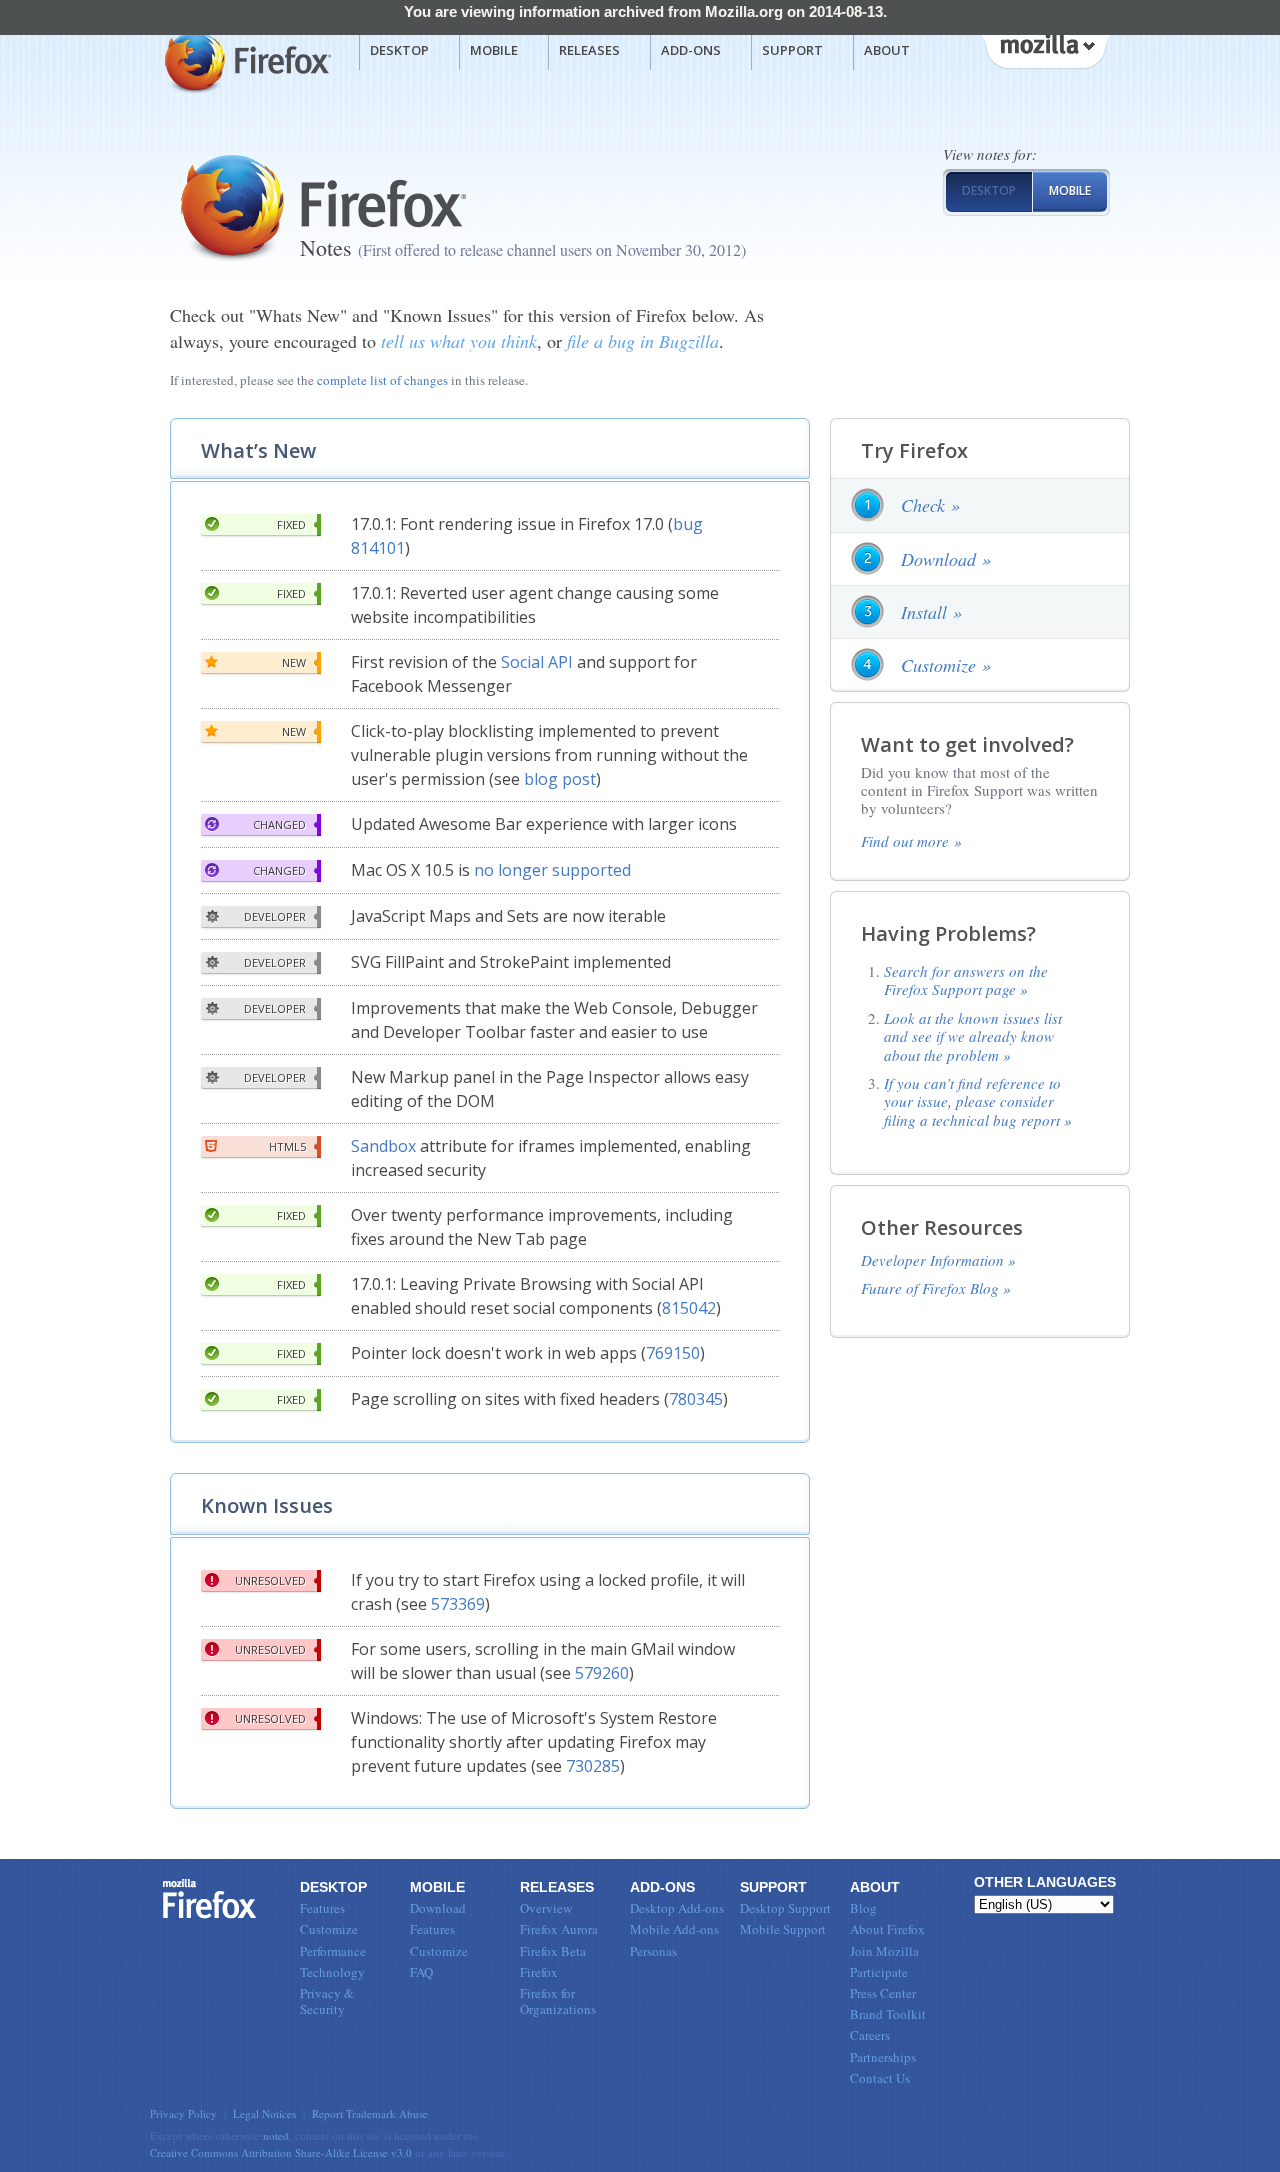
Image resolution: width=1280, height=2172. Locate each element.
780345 (696, 1399)
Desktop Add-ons (677, 1908)
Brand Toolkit (888, 2014)
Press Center (883, 1993)
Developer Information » (938, 1260)
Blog (863, 1908)
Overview (546, 1908)
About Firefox (887, 1929)
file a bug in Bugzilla (643, 341)
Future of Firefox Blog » (936, 1288)
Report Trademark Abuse (370, 2113)
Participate (879, 1972)
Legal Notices (264, 2113)
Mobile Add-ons (674, 1929)
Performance (333, 1951)
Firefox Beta (553, 1951)
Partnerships (883, 2057)
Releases (589, 50)
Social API (537, 662)
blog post (560, 779)
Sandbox (383, 1146)
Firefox (210, 1899)
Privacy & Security (327, 2001)
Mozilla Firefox (245, 61)
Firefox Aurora (559, 1929)
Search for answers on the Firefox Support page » (966, 980)
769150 (673, 1353)
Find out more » (911, 841)
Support (792, 50)
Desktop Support (785, 1908)
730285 (593, 1766)
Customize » (946, 665)
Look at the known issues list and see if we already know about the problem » (973, 1036)
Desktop (399, 50)
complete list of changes (382, 380)
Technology (332, 1972)
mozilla (1045, 49)
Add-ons (691, 50)
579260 (602, 1673)
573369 (458, 1604)
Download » (946, 559)
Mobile (494, 50)
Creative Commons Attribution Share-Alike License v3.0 (281, 2152)
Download (438, 1908)
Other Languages (1045, 1882)
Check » (930, 505)
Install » (931, 612)
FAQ (421, 1972)
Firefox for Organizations (558, 2001)
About (887, 50)
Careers (870, 2035)
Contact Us (880, 2078)
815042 (689, 1308)
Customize (329, 1929)
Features (322, 1908)
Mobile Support (783, 1929)
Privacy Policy (183, 2113)
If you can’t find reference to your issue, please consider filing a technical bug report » (978, 1101)
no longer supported (552, 870)
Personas (653, 1951)
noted (276, 2135)
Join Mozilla (884, 1951)
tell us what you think (459, 341)
